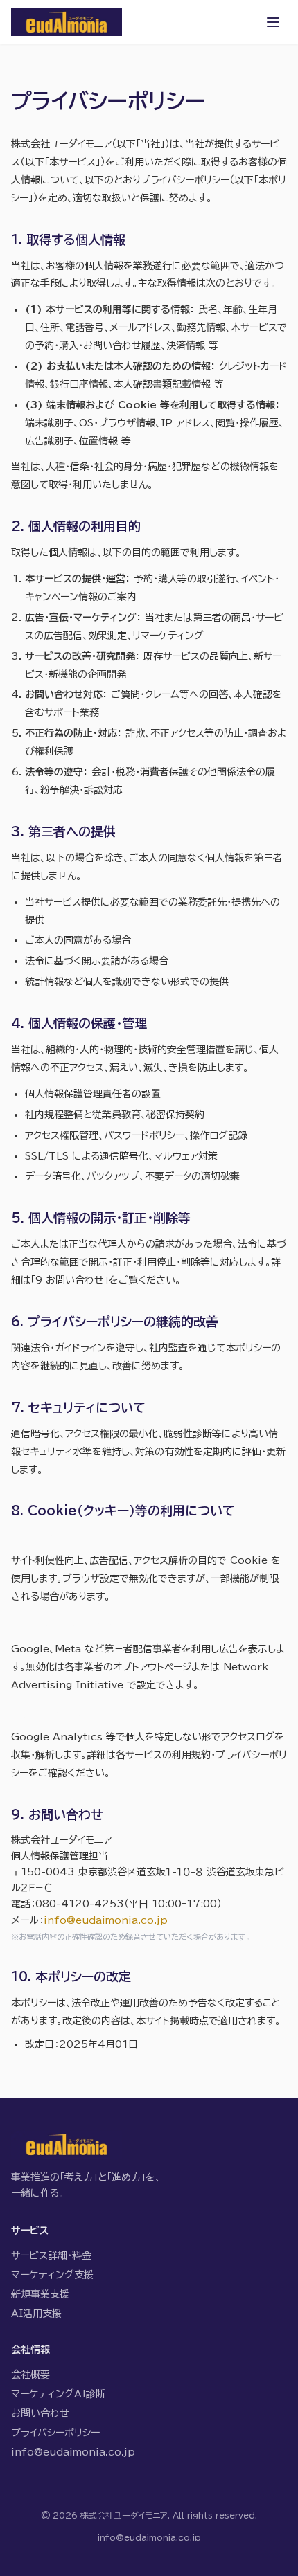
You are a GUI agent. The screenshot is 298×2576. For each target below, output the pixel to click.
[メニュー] (273, 22)
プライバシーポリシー (55, 2433)
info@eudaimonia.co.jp (106, 1920)
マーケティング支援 (52, 2275)
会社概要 (30, 2375)
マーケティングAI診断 (58, 2394)
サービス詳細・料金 (51, 2255)
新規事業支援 (40, 2294)
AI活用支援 (36, 2314)
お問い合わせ (40, 2413)
